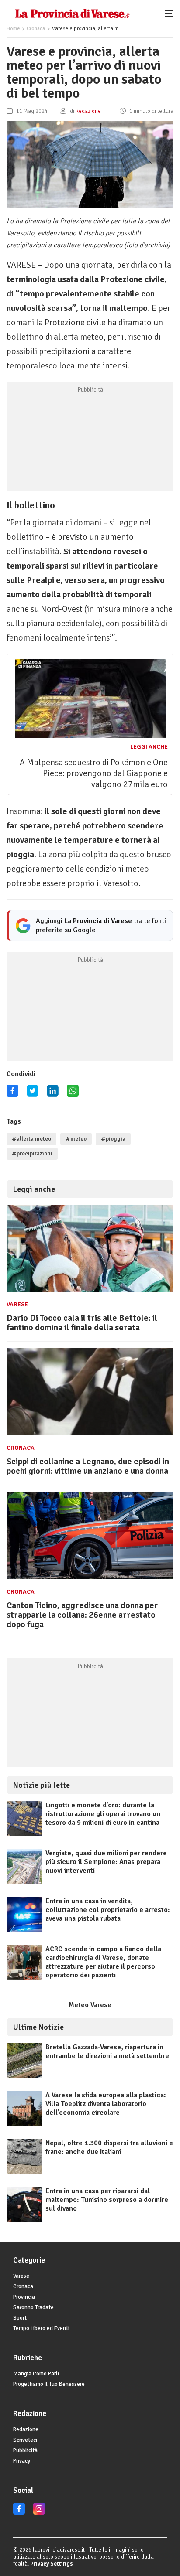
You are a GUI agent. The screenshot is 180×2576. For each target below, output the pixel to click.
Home (13, 29)
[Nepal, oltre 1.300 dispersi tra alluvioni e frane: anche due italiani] (24, 2171)
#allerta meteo (31, 1139)
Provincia (24, 2297)
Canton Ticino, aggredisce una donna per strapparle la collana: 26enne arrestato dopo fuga (82, 1615)
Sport (20, 2318)
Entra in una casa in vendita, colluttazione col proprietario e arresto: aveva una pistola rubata (108, 1910)
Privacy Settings (52, 2564)
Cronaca (36, 29)
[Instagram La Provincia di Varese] (39, 2513)
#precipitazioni (32, 1154)
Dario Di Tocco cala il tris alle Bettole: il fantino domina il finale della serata (82, 1323)
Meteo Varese (90, 2005)
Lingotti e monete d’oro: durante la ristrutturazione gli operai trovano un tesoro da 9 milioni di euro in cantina (103, 1814)
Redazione (26, 2429)
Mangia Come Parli (36, 2374)
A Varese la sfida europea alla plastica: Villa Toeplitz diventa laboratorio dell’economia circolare (106, 2104)
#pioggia (113, 1139)
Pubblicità (25, 2450)
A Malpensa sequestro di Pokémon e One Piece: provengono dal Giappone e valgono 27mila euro (94, 773)
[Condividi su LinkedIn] (53, 1094)
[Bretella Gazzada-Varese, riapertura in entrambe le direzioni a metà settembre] (24, 2075)
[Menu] (171, 13)
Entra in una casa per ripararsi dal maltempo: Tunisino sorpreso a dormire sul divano (107, 2200)
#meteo (76, 1139)
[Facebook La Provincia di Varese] (12, 1094)
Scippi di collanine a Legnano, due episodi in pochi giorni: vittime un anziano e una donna (88, 1466)
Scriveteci (25, 2440)
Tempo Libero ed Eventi (41, 2328)
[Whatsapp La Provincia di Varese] (73, 1094)
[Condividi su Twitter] (33, 1094)
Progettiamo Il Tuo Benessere (49, 2384)
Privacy (22, 2461)
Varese (17, 1304)
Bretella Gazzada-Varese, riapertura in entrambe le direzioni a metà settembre (107, 2051)
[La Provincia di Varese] (72, 13)
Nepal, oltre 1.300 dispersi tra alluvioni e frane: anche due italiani (109, 2147)
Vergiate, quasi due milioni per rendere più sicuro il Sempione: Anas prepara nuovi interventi (106, 1862)
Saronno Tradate (33, 2307)
